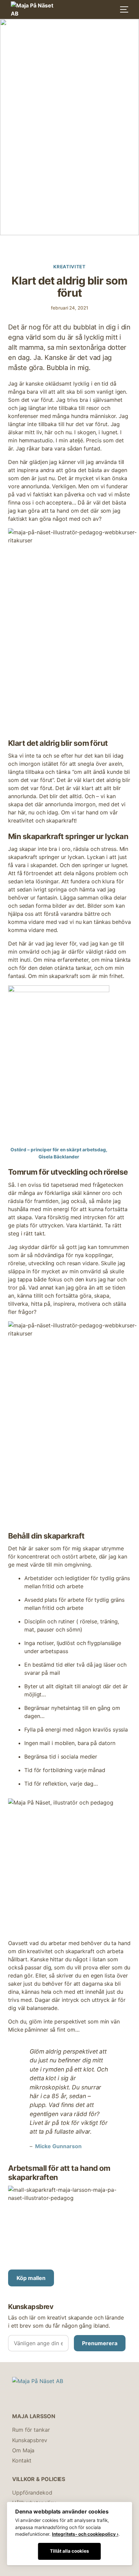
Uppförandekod (32, 2493)
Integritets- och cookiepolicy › (85, 2534)
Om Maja (23, 2450)
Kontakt (22, 2460)
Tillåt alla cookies (69, 2551)
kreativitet (69, 267)
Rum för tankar (31, 2430)
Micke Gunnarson (58, 2146)
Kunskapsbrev (30, 2440)
